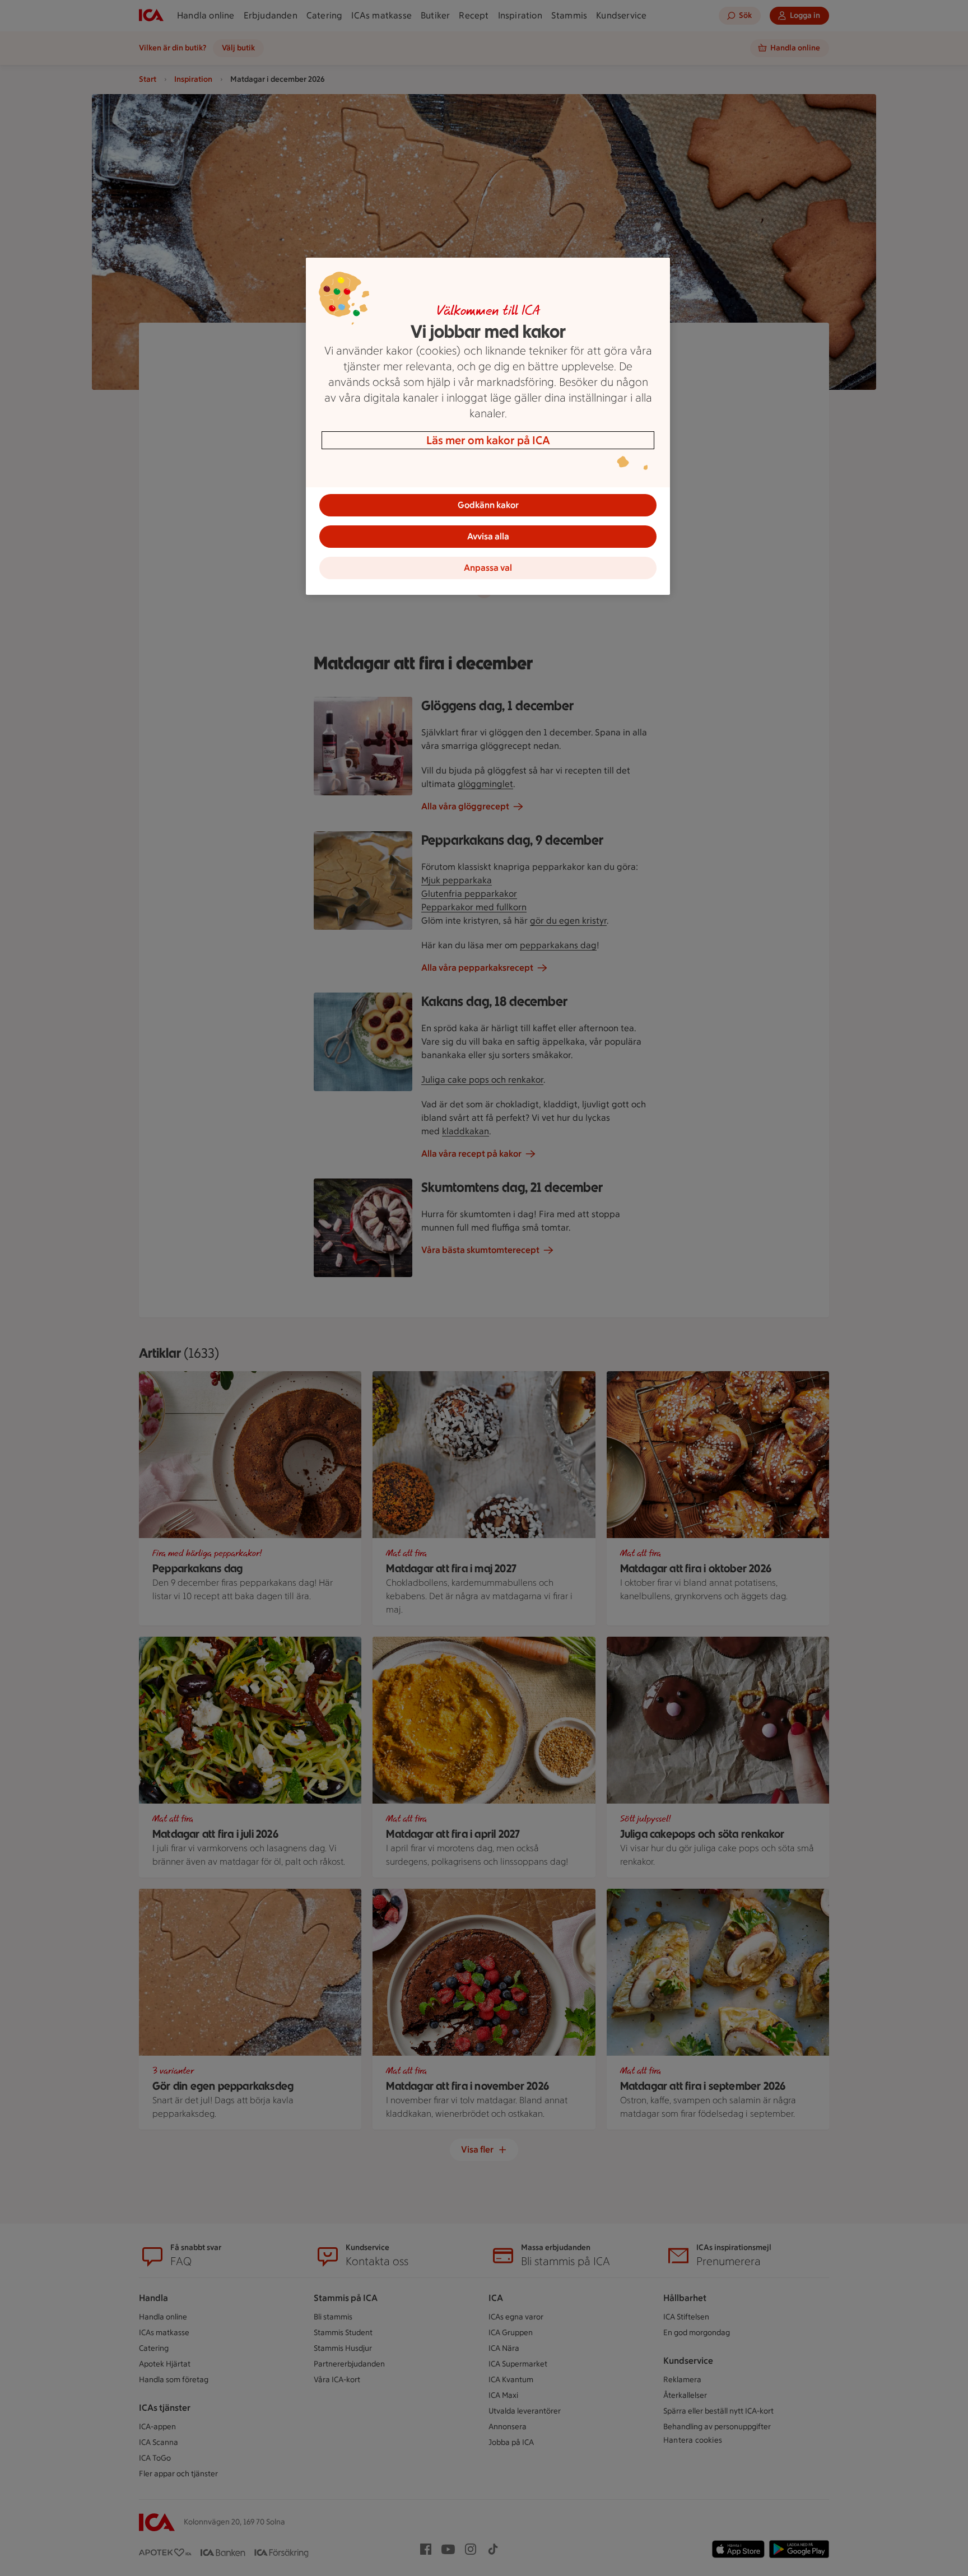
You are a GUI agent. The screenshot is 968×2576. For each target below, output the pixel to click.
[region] (488, 426)
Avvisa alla (488, 536)
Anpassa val (488, 568)
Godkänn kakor (488, 505)
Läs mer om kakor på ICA (488, 440)
